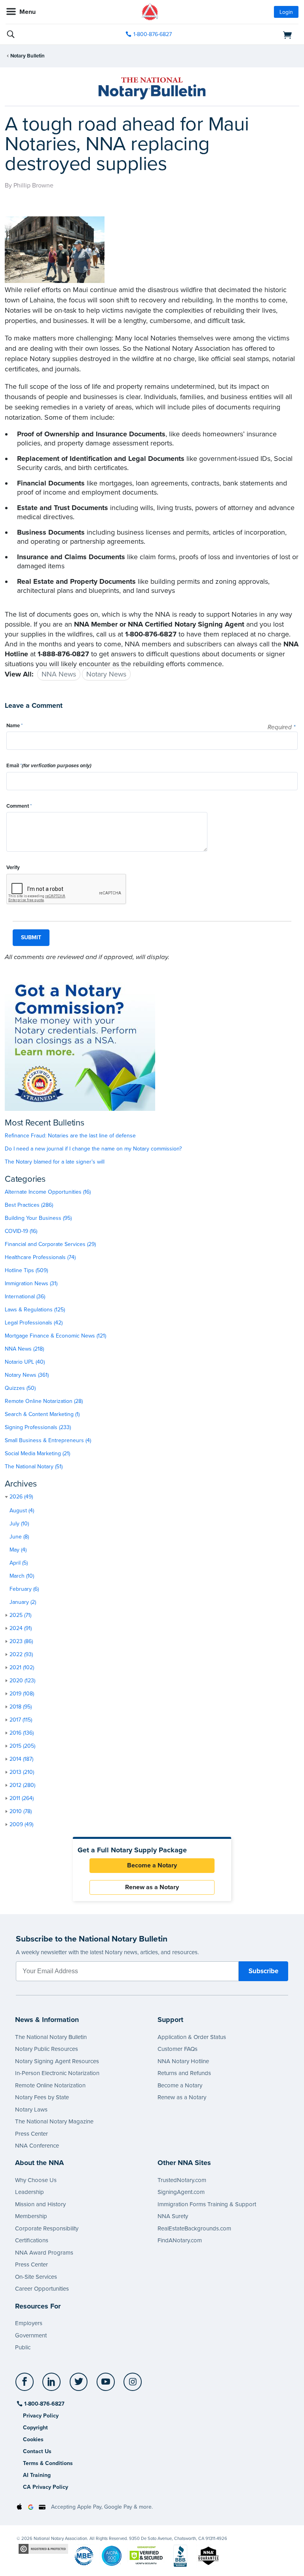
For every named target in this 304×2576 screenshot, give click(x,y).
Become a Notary (152, 1865)
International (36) (25, 1297)
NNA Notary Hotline (183, 2061)
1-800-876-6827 (153, 34)
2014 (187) (21, 1759)
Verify (13, 868)
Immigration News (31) (31, 1283)
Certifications (32, 2240)
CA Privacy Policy (46, 2487)
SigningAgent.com (181, 2192)
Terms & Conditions (48, 2463)
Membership (31, 2216)
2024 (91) (21, 1628)
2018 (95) (21, 1707)
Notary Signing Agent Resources (57, 2061)
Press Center (31, 2134)
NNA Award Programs (44, 2253)
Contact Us (37, 2451)
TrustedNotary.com (182, 2180)
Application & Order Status (192, 2037)
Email (49, 766)
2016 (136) (22, 1733)
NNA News (59, 674)
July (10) (19, 1524)
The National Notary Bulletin (51, 2037)
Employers (29, 2323)
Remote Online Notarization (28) (44, 1401)
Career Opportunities (42, 2289)
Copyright (35, 2428)
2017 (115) (21, 1720)
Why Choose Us (36, 2180)
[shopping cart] (252, 34)
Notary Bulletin (28, 56)
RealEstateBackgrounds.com (194, 2228)
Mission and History (40, 2204)
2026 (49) (21, 1497)
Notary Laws (31, 2110)
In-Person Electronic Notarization (57, 2073)
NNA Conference (37, 2146)
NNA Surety (173, 2216)
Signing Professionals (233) (38, 1427)
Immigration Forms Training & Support (207, 2204)
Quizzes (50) (20, 1388)
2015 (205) (22, 1746)
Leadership (29, 2192)
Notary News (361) (27, 1375)
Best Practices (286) (29, 1205)
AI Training (37, 2475)
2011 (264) (22, 1798)
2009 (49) (21, 1824)
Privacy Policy (41, 2416)
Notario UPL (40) (25, 1362)
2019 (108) (22, 1694)
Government (31, 2335)
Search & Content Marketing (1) (42, 1414)
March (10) (22, 1576)
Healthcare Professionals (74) (40, 1257)
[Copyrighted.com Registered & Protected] (43, 2548)
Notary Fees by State (42, 2097)
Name (14, 726)
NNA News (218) (24, 1349)
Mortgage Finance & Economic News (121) (55, 1336)
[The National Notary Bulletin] (152, 88)
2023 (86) (21, 1641)
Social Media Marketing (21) (37, 1453)
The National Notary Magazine (54, 2121)
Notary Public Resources (47, 2049)
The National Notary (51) (34, 1467)
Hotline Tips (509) (26, 1270)
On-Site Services (36, 2277)
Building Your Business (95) (38, 1218)
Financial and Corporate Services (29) (50, 1244)
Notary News (106, 674)
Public (23, 2347)
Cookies (33, 2439)
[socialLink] (26, 2385)
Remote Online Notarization (50, 2085)
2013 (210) (22, 1772)
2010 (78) (21, 1811)
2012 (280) (22, 1785)
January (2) (23, 1602)
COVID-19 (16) (21, 1231)
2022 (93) (21, 1654)
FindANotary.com (180, 2240)
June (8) (19, 1537)
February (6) (24, 1589)
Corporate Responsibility (47, 2228)
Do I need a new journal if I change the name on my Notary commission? (93, 1149)
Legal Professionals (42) (34, 1323)
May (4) (18, 1550)
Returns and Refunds (184, 2073)
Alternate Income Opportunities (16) (48, 1192)
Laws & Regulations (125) (35, 1310)
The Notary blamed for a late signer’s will (55, 1162)
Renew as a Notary (152, 1887)
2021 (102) (22, 1667)
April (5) (19, 1563)
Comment (19, 806)
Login (286, 12)
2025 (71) (20, 1615)
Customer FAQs (178, 2049)
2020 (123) (22, 1681)
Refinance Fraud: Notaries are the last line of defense (70, 1136)
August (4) (22, 1511)
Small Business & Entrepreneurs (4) (48, 1440)
